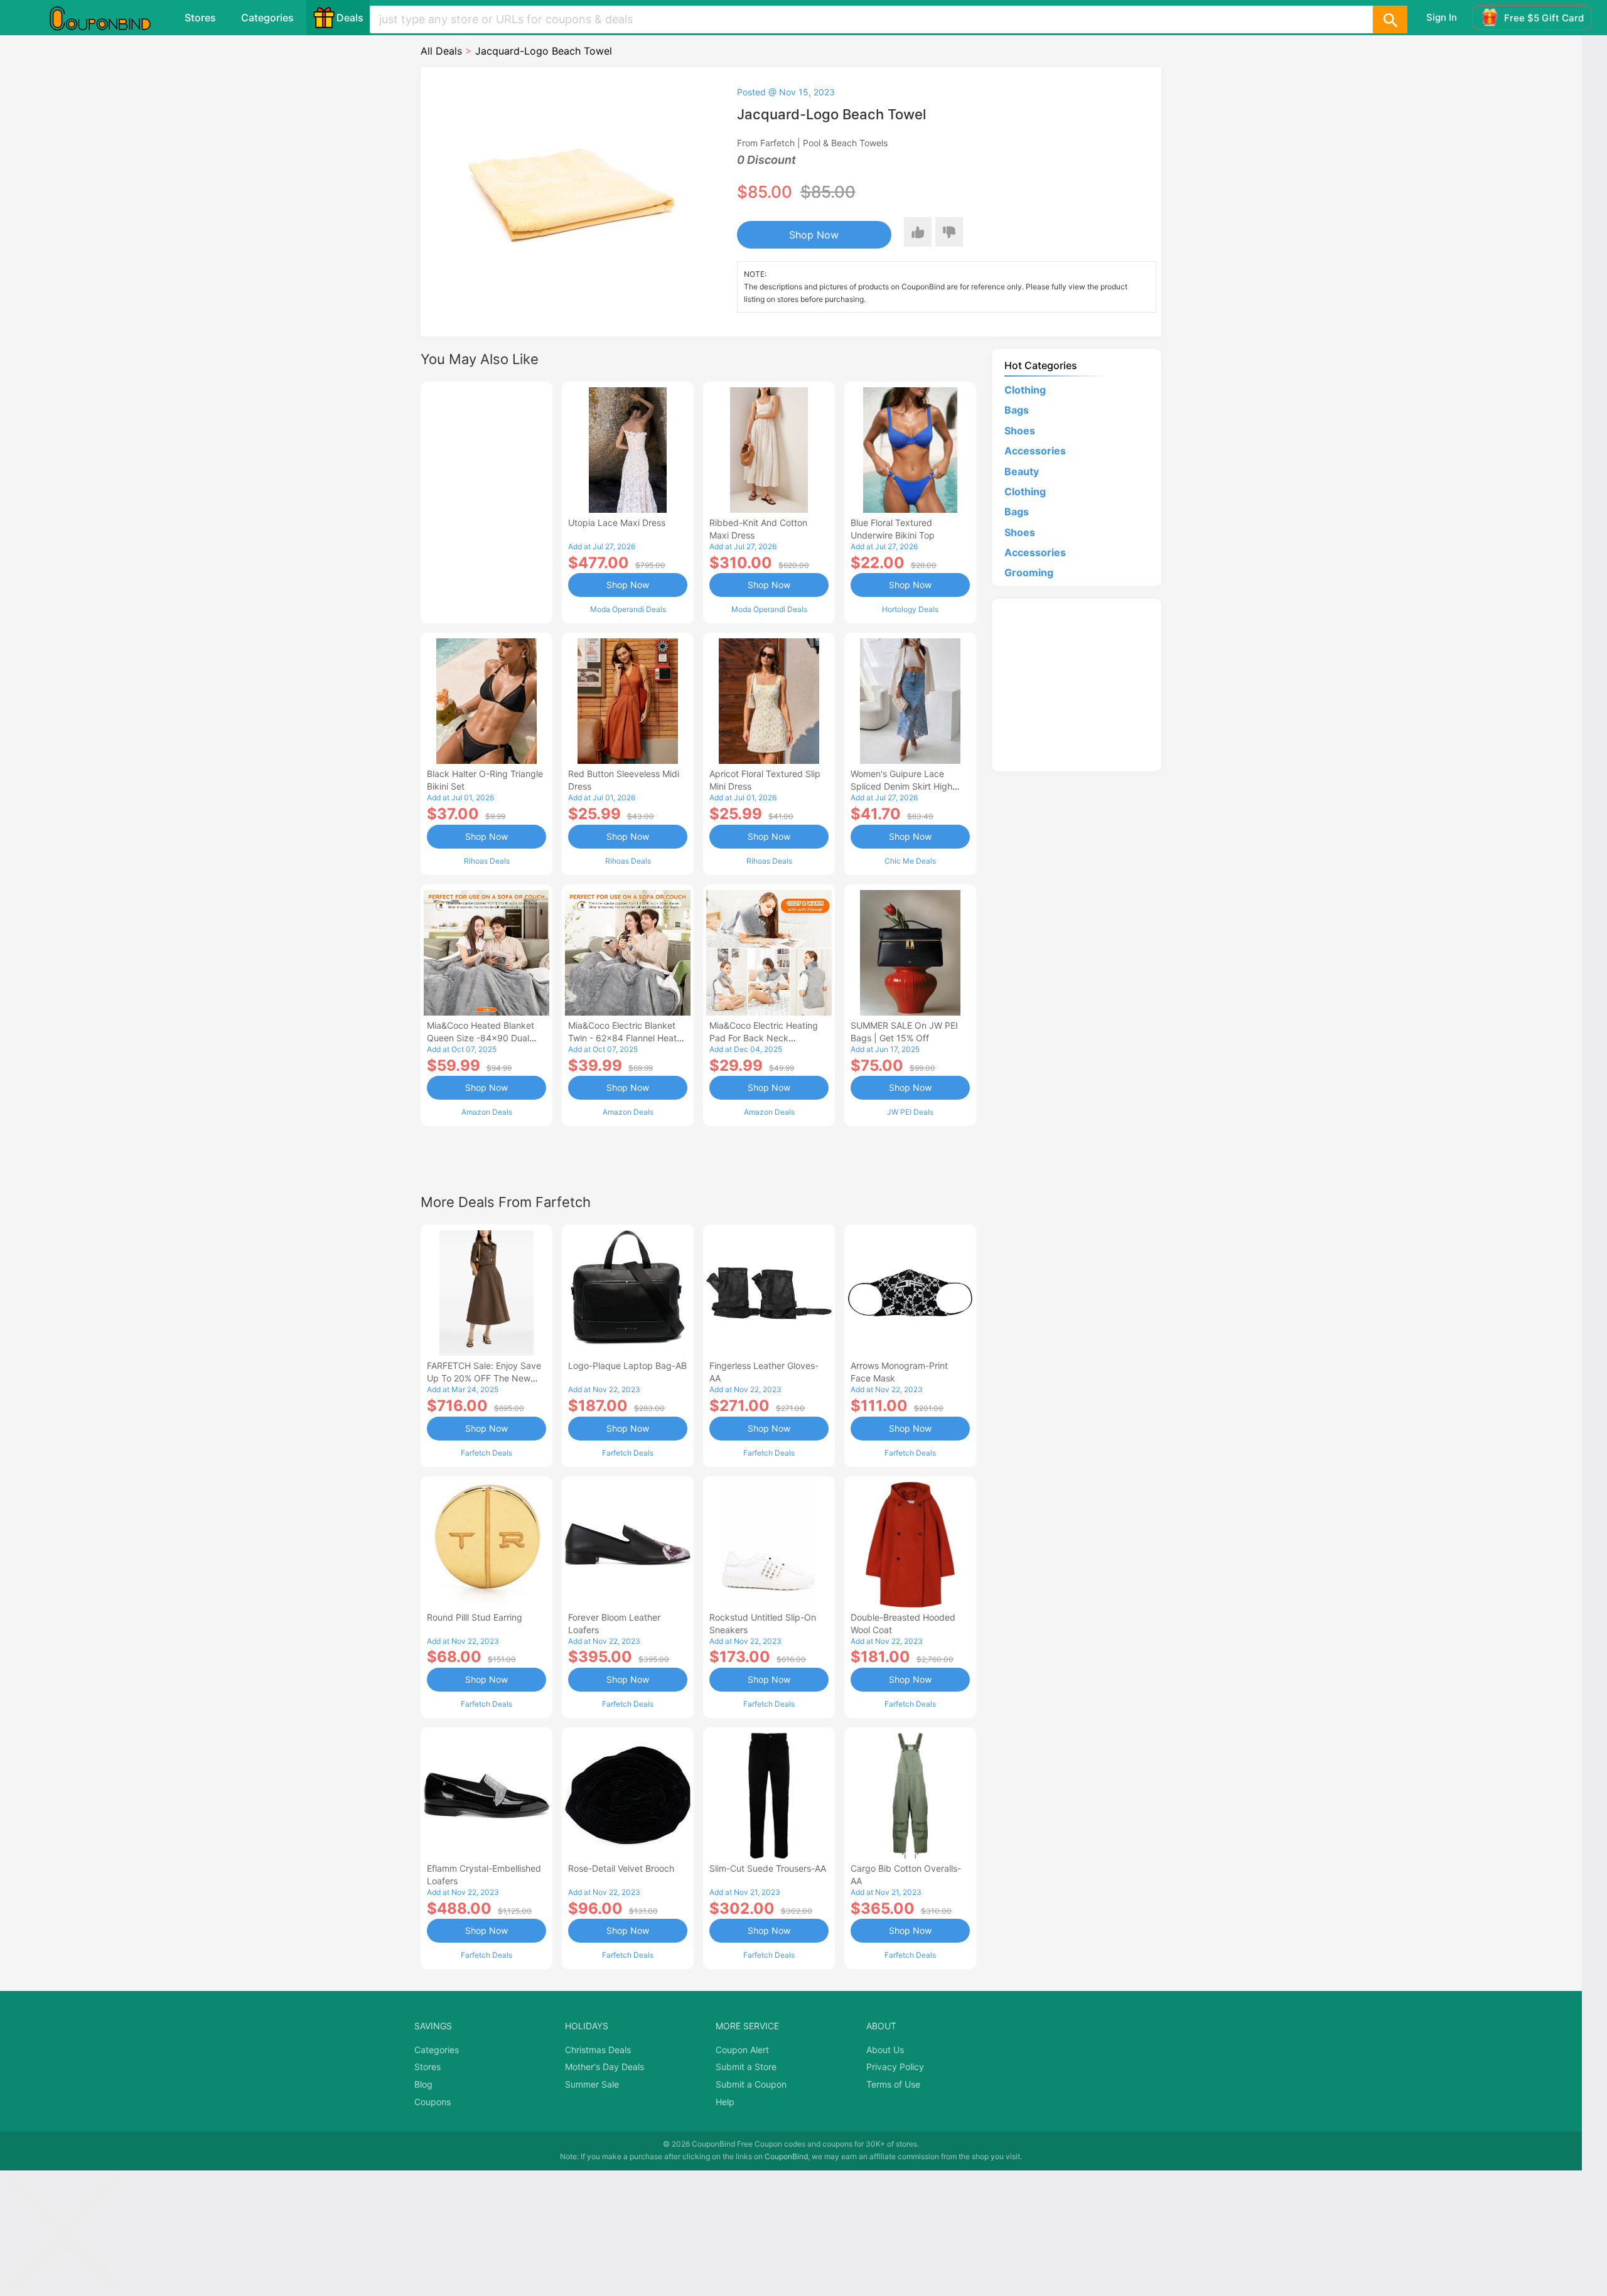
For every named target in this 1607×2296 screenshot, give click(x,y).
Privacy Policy (895, 2067)
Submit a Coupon (751, 2084)
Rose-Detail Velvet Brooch (621, 1868)
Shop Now (814, 235)
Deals (350, 18)
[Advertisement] (486, 501)
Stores (200, 18)
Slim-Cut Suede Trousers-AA (768, 1868)
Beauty (1022, 471)
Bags (1017, 410)
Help (725, 2102)
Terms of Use (893, 2084)
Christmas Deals (598, 2050)
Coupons (433, 2102)
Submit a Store (746, 2067)
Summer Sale (592, 2084)
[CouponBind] (109, 18)
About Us (885, 2050)
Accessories (1035, 451)
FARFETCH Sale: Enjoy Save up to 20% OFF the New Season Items (484, 1378)
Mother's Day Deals (605, 2067)
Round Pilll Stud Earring (475, 1617)
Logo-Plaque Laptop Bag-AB (627, 1365)
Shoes (1020, 431)
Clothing (1025, 390)
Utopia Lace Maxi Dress (617, 523)
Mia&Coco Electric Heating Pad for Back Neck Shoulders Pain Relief (764, 1038)
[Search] (1390, 19)
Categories (267, 18)
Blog (423, 2084)
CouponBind (786, 2156)
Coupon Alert (742, 2050)
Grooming (1029, 572)
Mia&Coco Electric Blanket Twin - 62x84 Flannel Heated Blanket (628, 1038)
